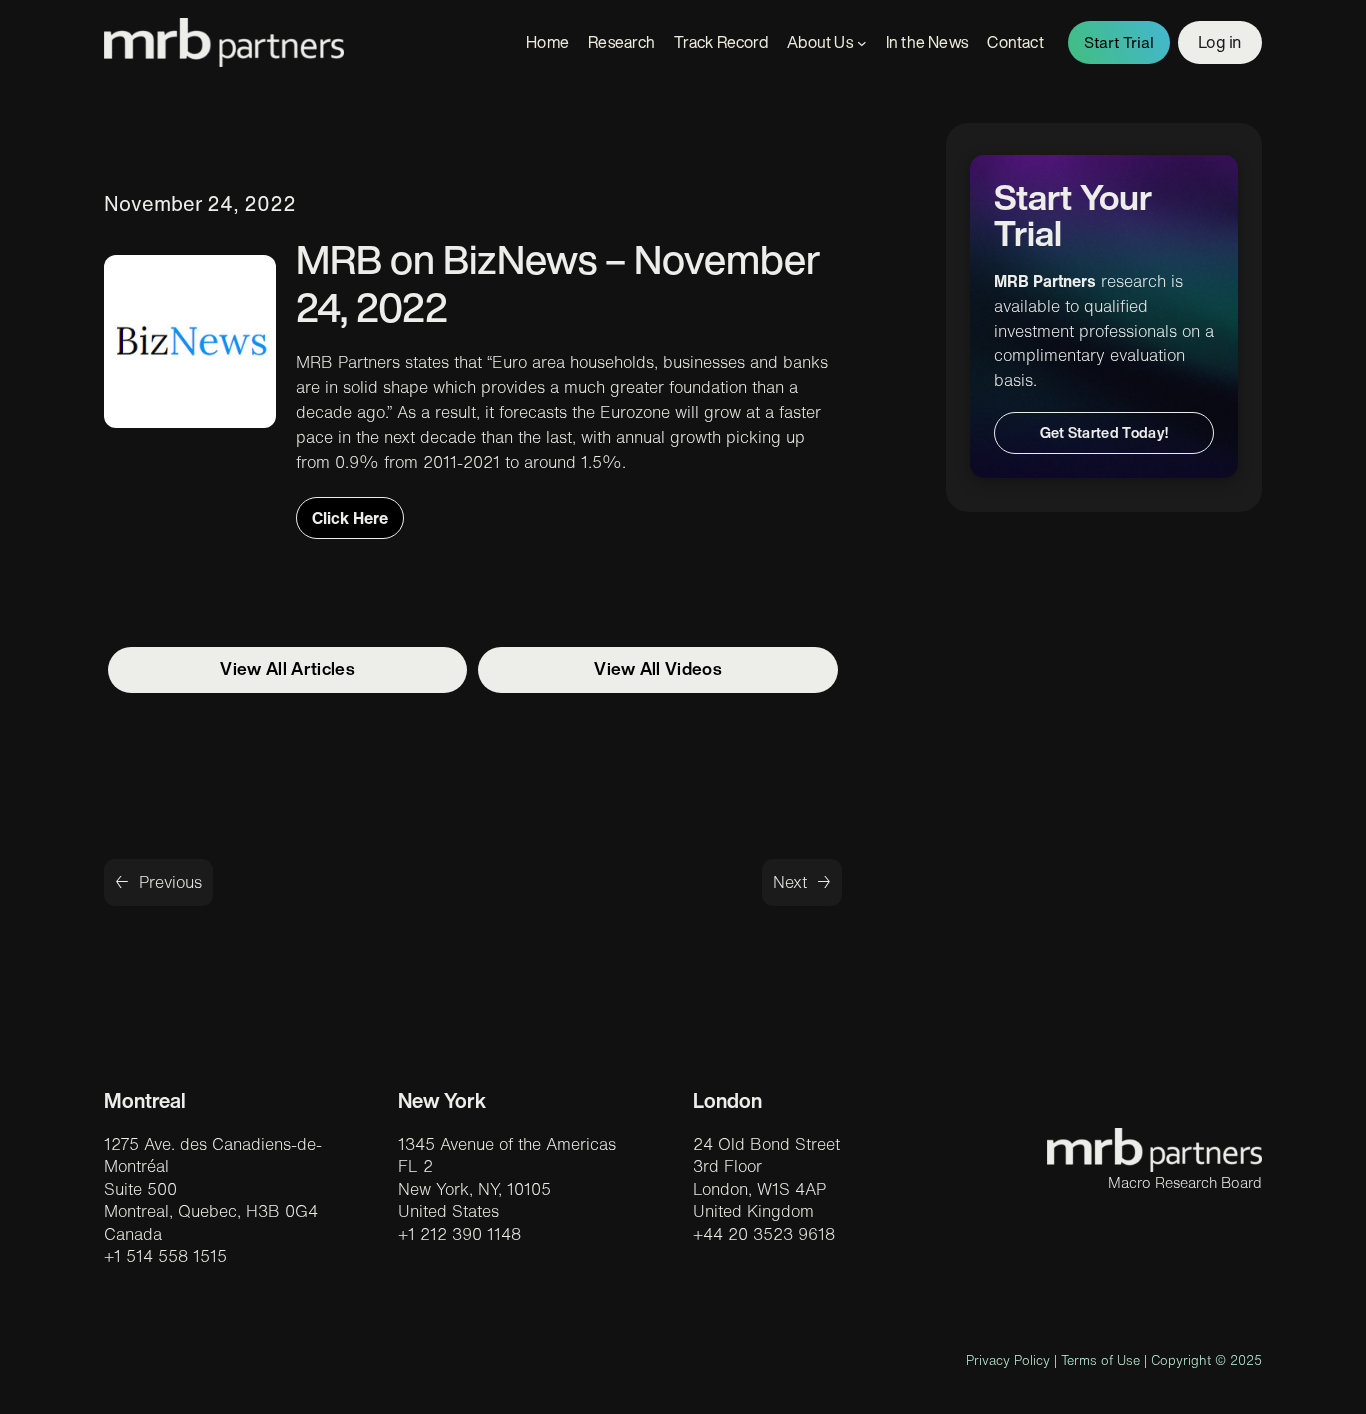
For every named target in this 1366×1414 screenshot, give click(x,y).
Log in (1220, 42)
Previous (170, 882)
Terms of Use (1100, 1360)
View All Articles (287, 668)
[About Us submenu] (862, 43)
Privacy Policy (1008, 1360)
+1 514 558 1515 (165, 1256)
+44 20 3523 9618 (764, 1234)
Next (790, 882)
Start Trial (1119, 42)
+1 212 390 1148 (459, 1234)
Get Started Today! (1104, 432)
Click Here (350, 518)
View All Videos (658, 668)
